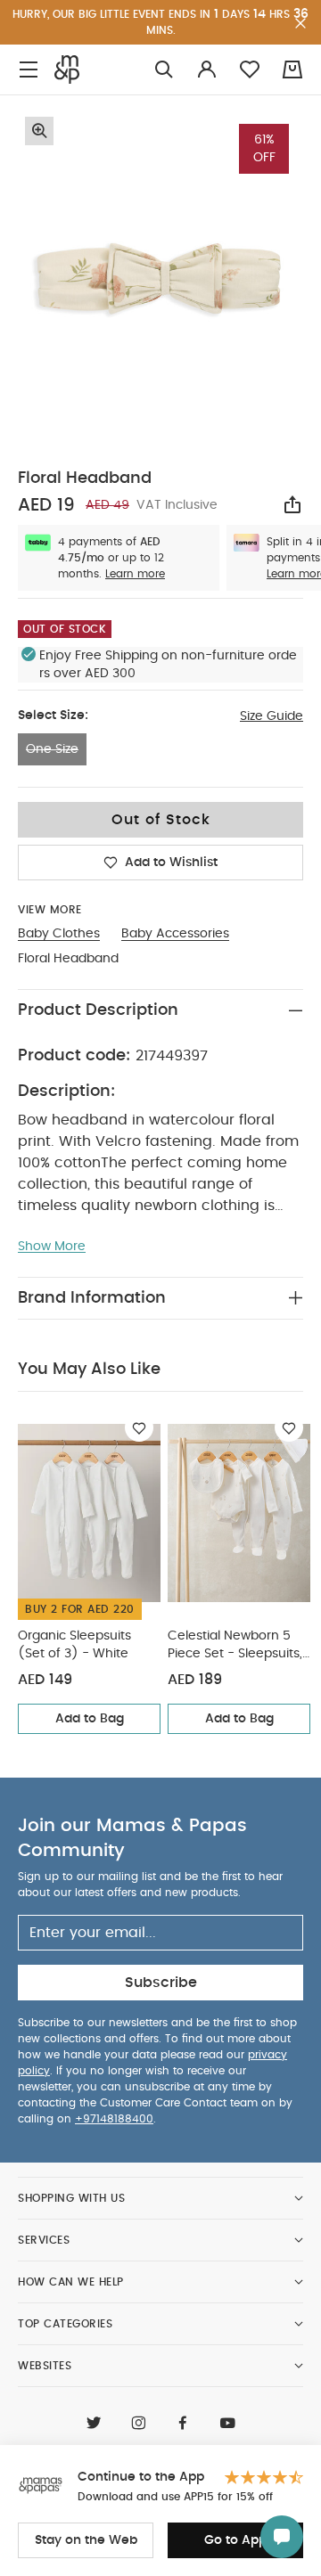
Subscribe (161, 1983)
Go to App (235, 2540)
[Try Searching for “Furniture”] (164, 70)
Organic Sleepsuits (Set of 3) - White (74, 1645)
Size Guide (272, 716)
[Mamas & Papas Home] (67, 70)
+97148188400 (114, 2119)
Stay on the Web (86, 2540)
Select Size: (53, 716)
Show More (52, 1247)
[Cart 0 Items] (292, 70)
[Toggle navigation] (29, 70)
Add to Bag (90, 1719)
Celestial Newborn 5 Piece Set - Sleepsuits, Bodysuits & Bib (235, 1646)
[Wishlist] (139, 1427)
